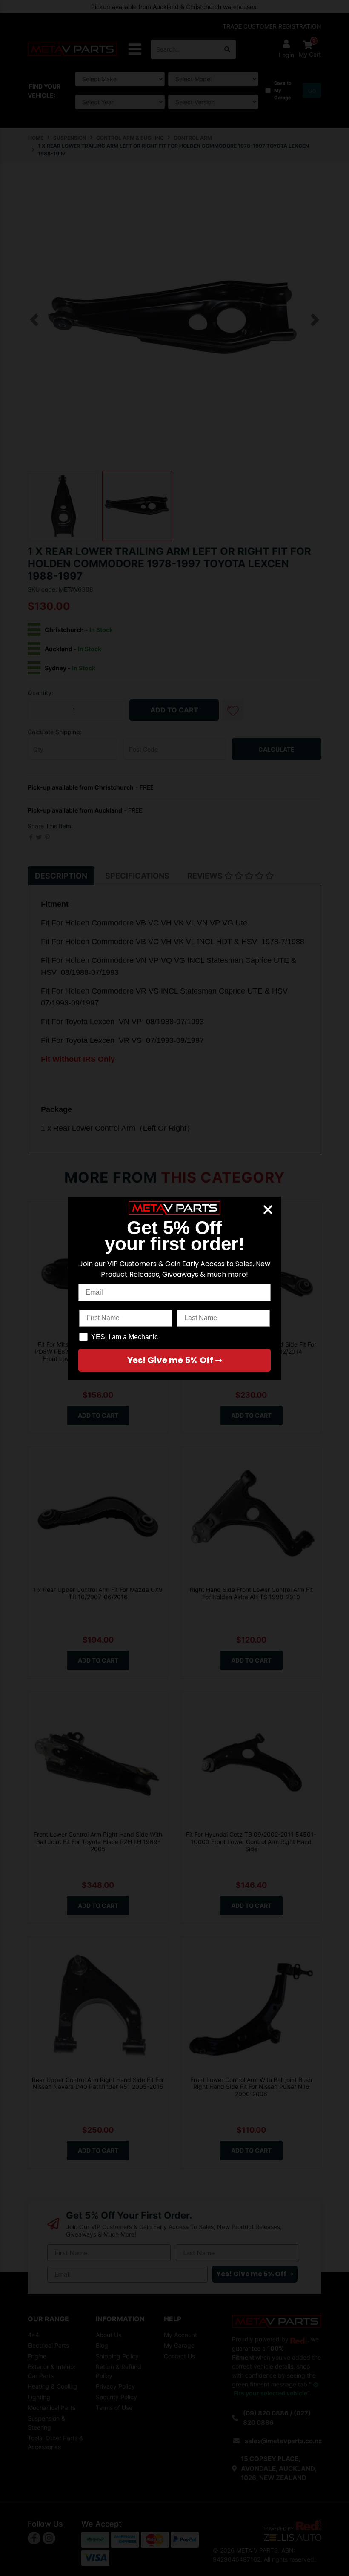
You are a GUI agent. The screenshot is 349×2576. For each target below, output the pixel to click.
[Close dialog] (268, 1210)
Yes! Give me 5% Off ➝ (175, 1360)
